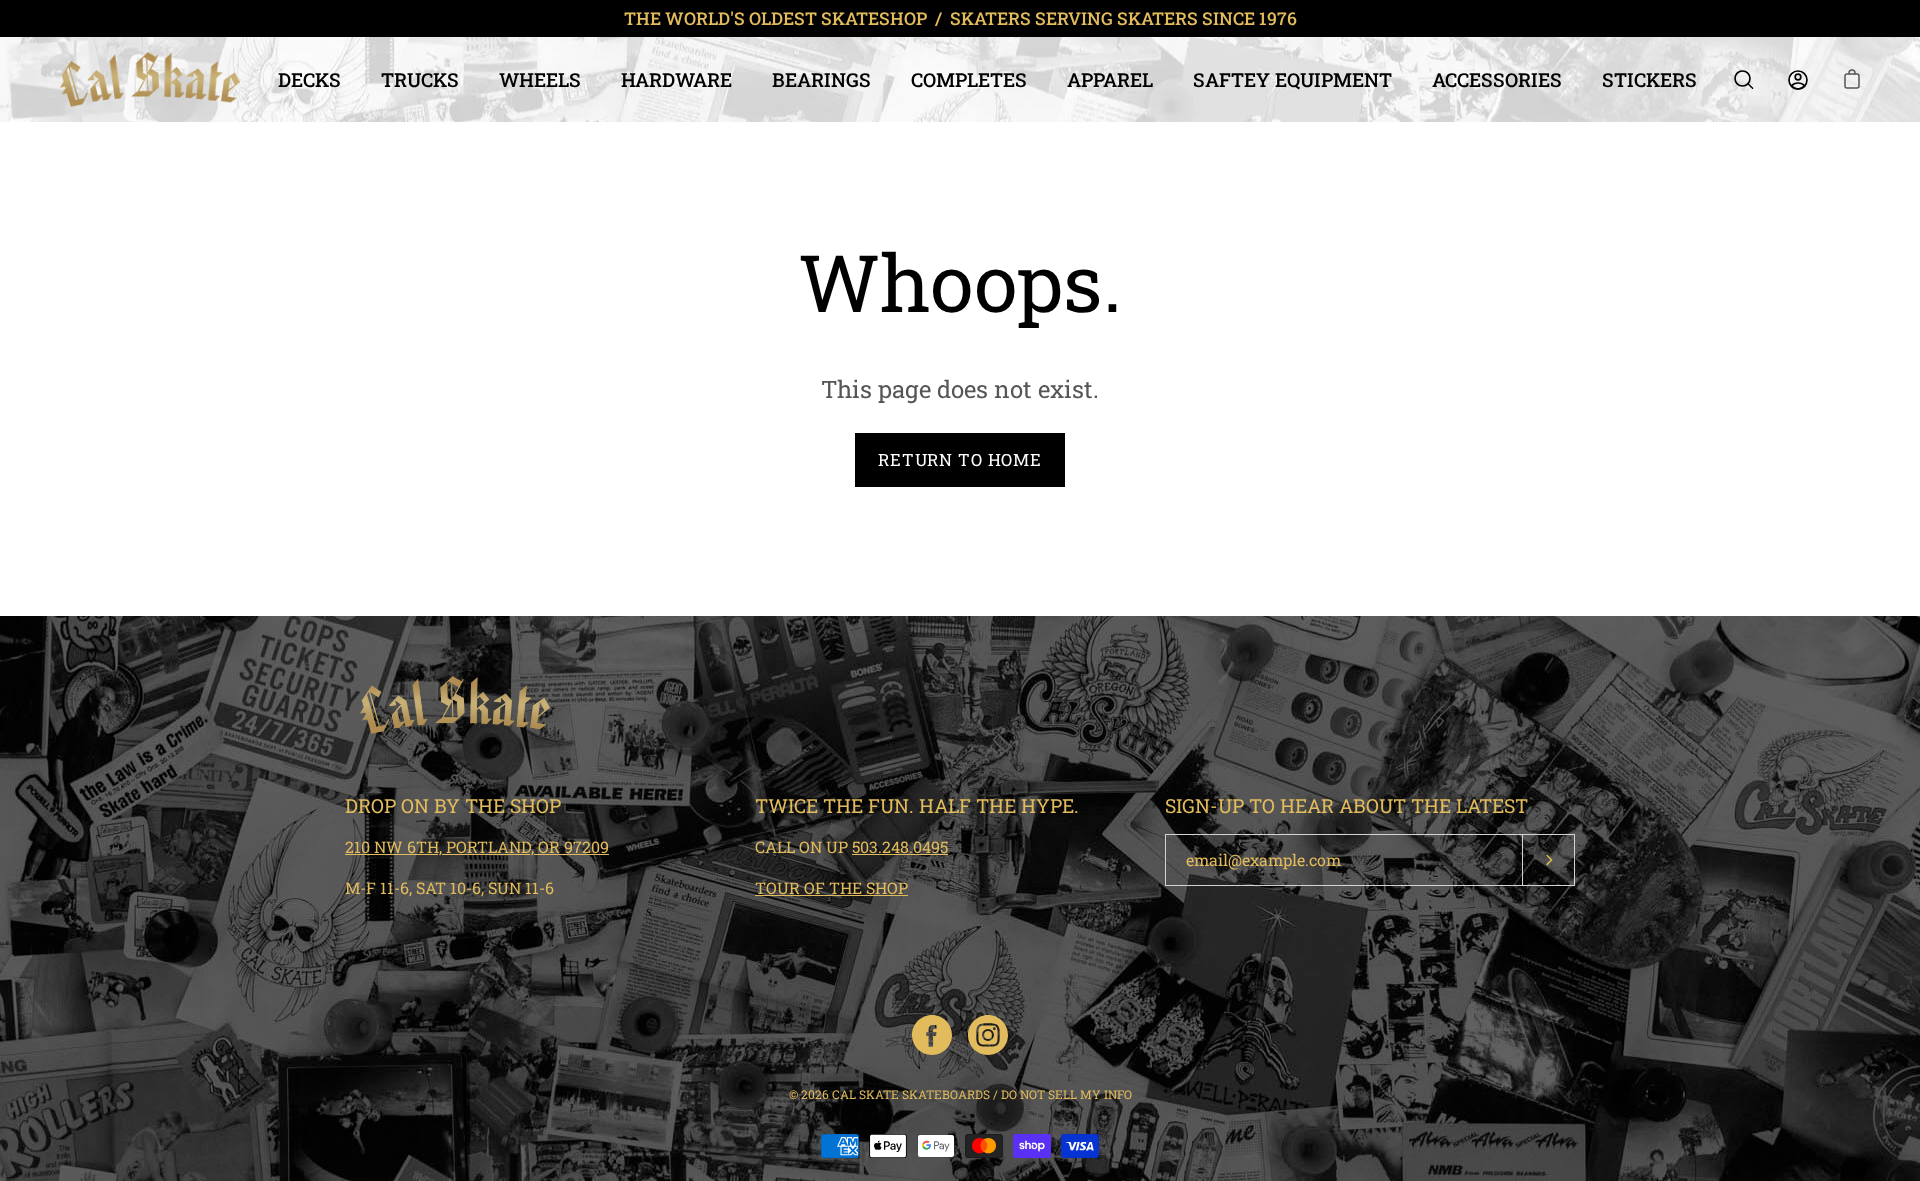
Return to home (960, 459)
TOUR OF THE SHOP (831, 887)
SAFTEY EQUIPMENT (1292, 79)
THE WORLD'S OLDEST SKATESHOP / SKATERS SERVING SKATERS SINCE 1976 (960, 18)
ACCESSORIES (1497, 79)
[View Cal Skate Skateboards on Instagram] (988, 1035)
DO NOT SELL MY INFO (1066, 1094)
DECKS (309, 79)
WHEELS (540, 79)
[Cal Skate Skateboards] (150, 79)
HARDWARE (676, 79)
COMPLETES (969, 79)
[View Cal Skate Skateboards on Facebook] (932, 1035)
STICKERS (1649, 79)
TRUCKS (420, 79)
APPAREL (1110, 79)
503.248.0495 (900, 846)
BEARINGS (821, 79)
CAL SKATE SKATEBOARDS (911, 1094)
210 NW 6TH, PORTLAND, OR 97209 (477, 846)
